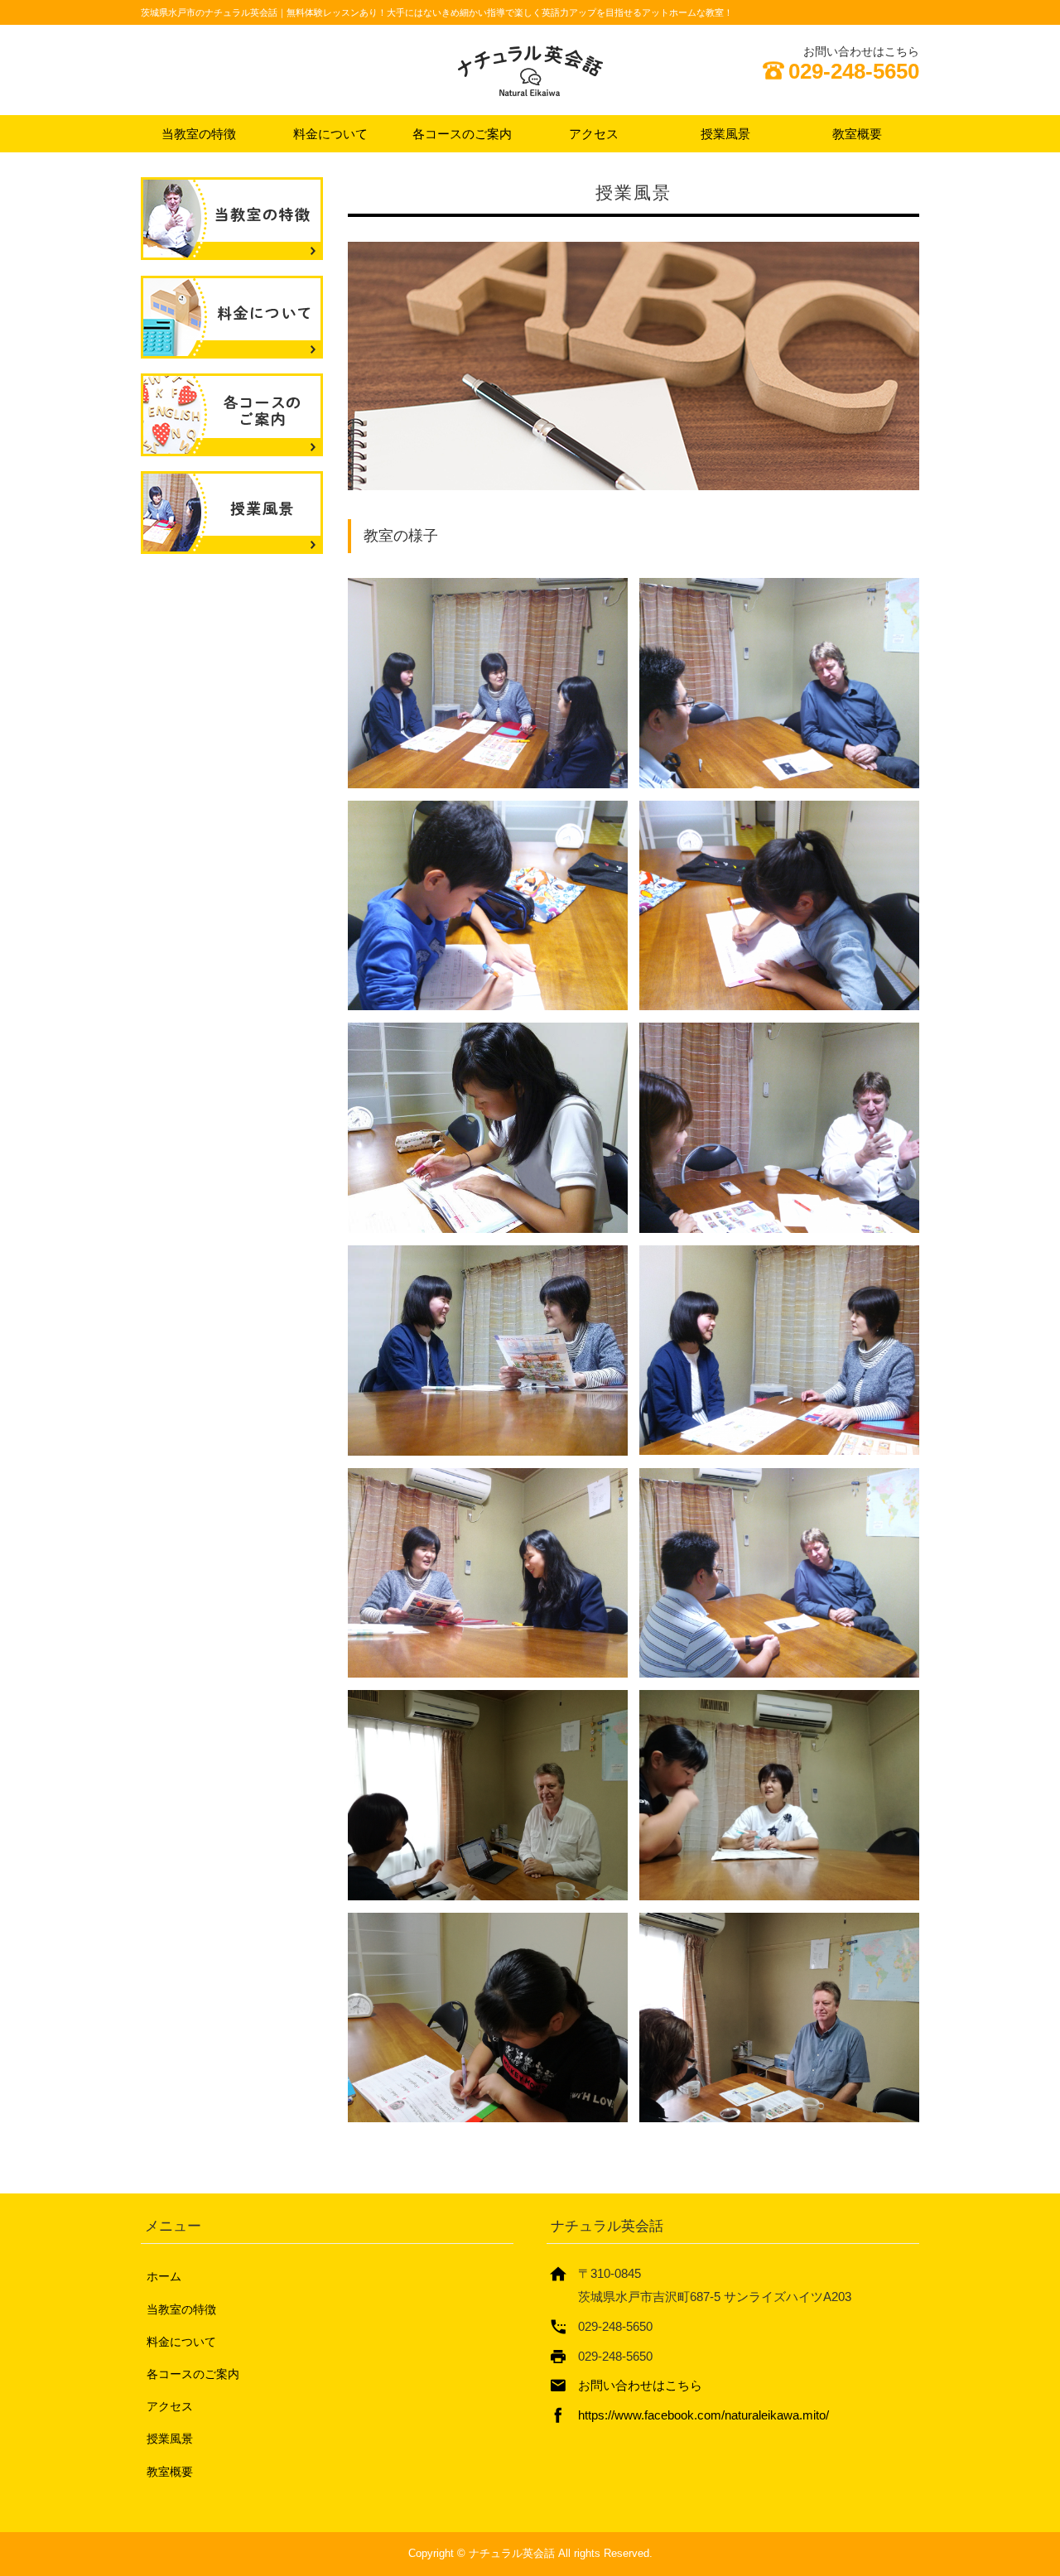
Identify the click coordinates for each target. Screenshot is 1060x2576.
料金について (330, 134)
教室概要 (857, 134)
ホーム (164, 2276)
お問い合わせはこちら (640, 2385)
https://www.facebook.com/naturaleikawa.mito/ (703, 2415)
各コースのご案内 (462, 134)
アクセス (594, 134)
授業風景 (725, 134)
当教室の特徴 (199, 134)
